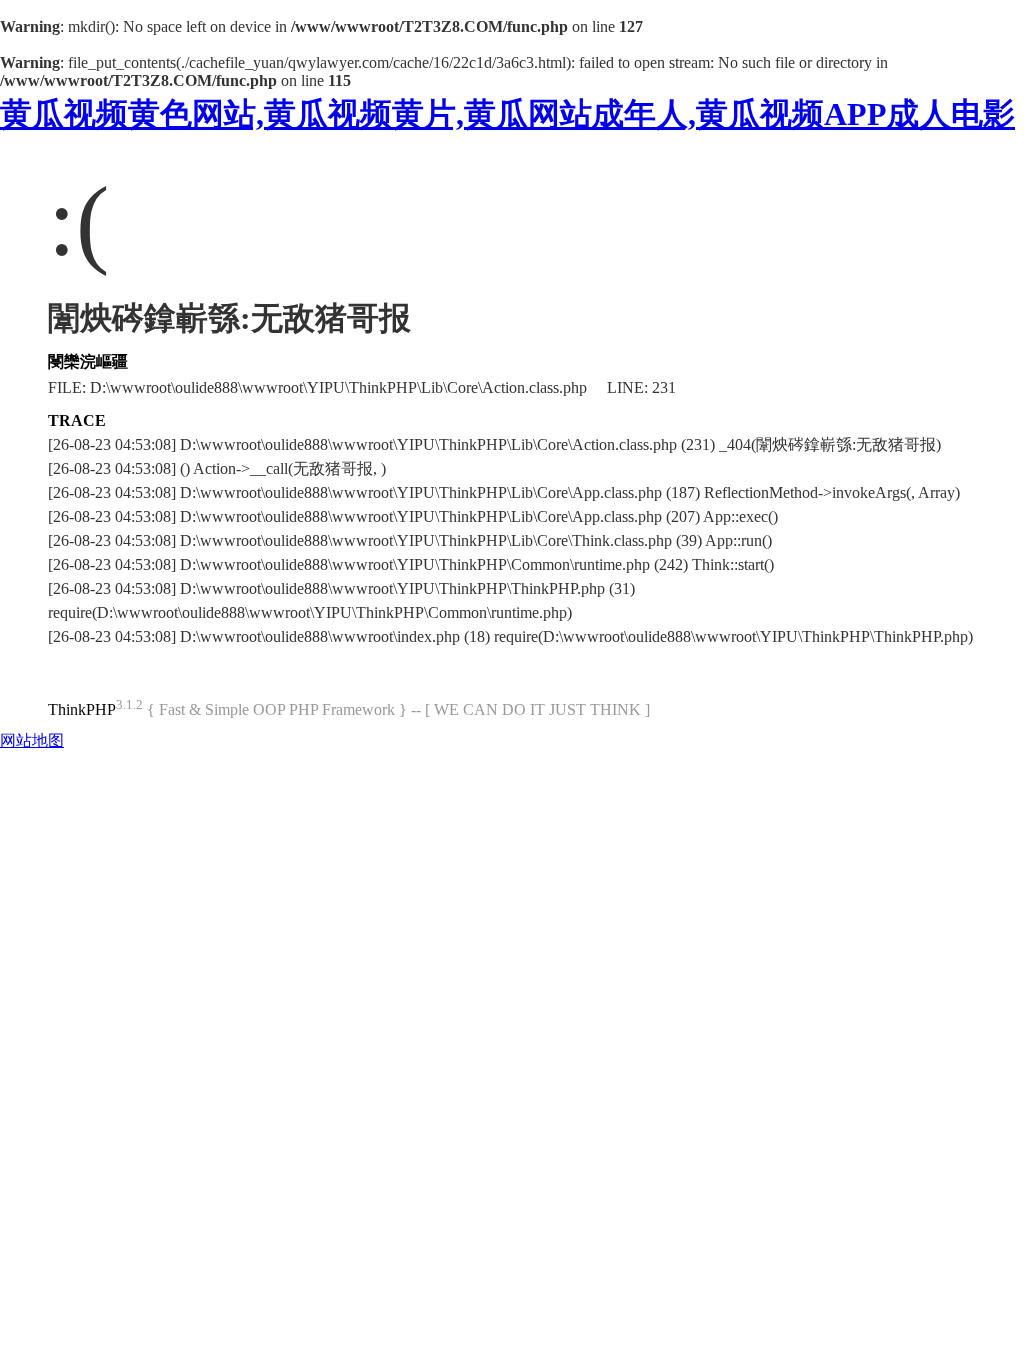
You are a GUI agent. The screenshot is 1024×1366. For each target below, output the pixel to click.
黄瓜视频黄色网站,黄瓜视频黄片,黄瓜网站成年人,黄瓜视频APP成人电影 (507, 114)
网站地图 (32, 740)
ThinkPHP (82, 709)
